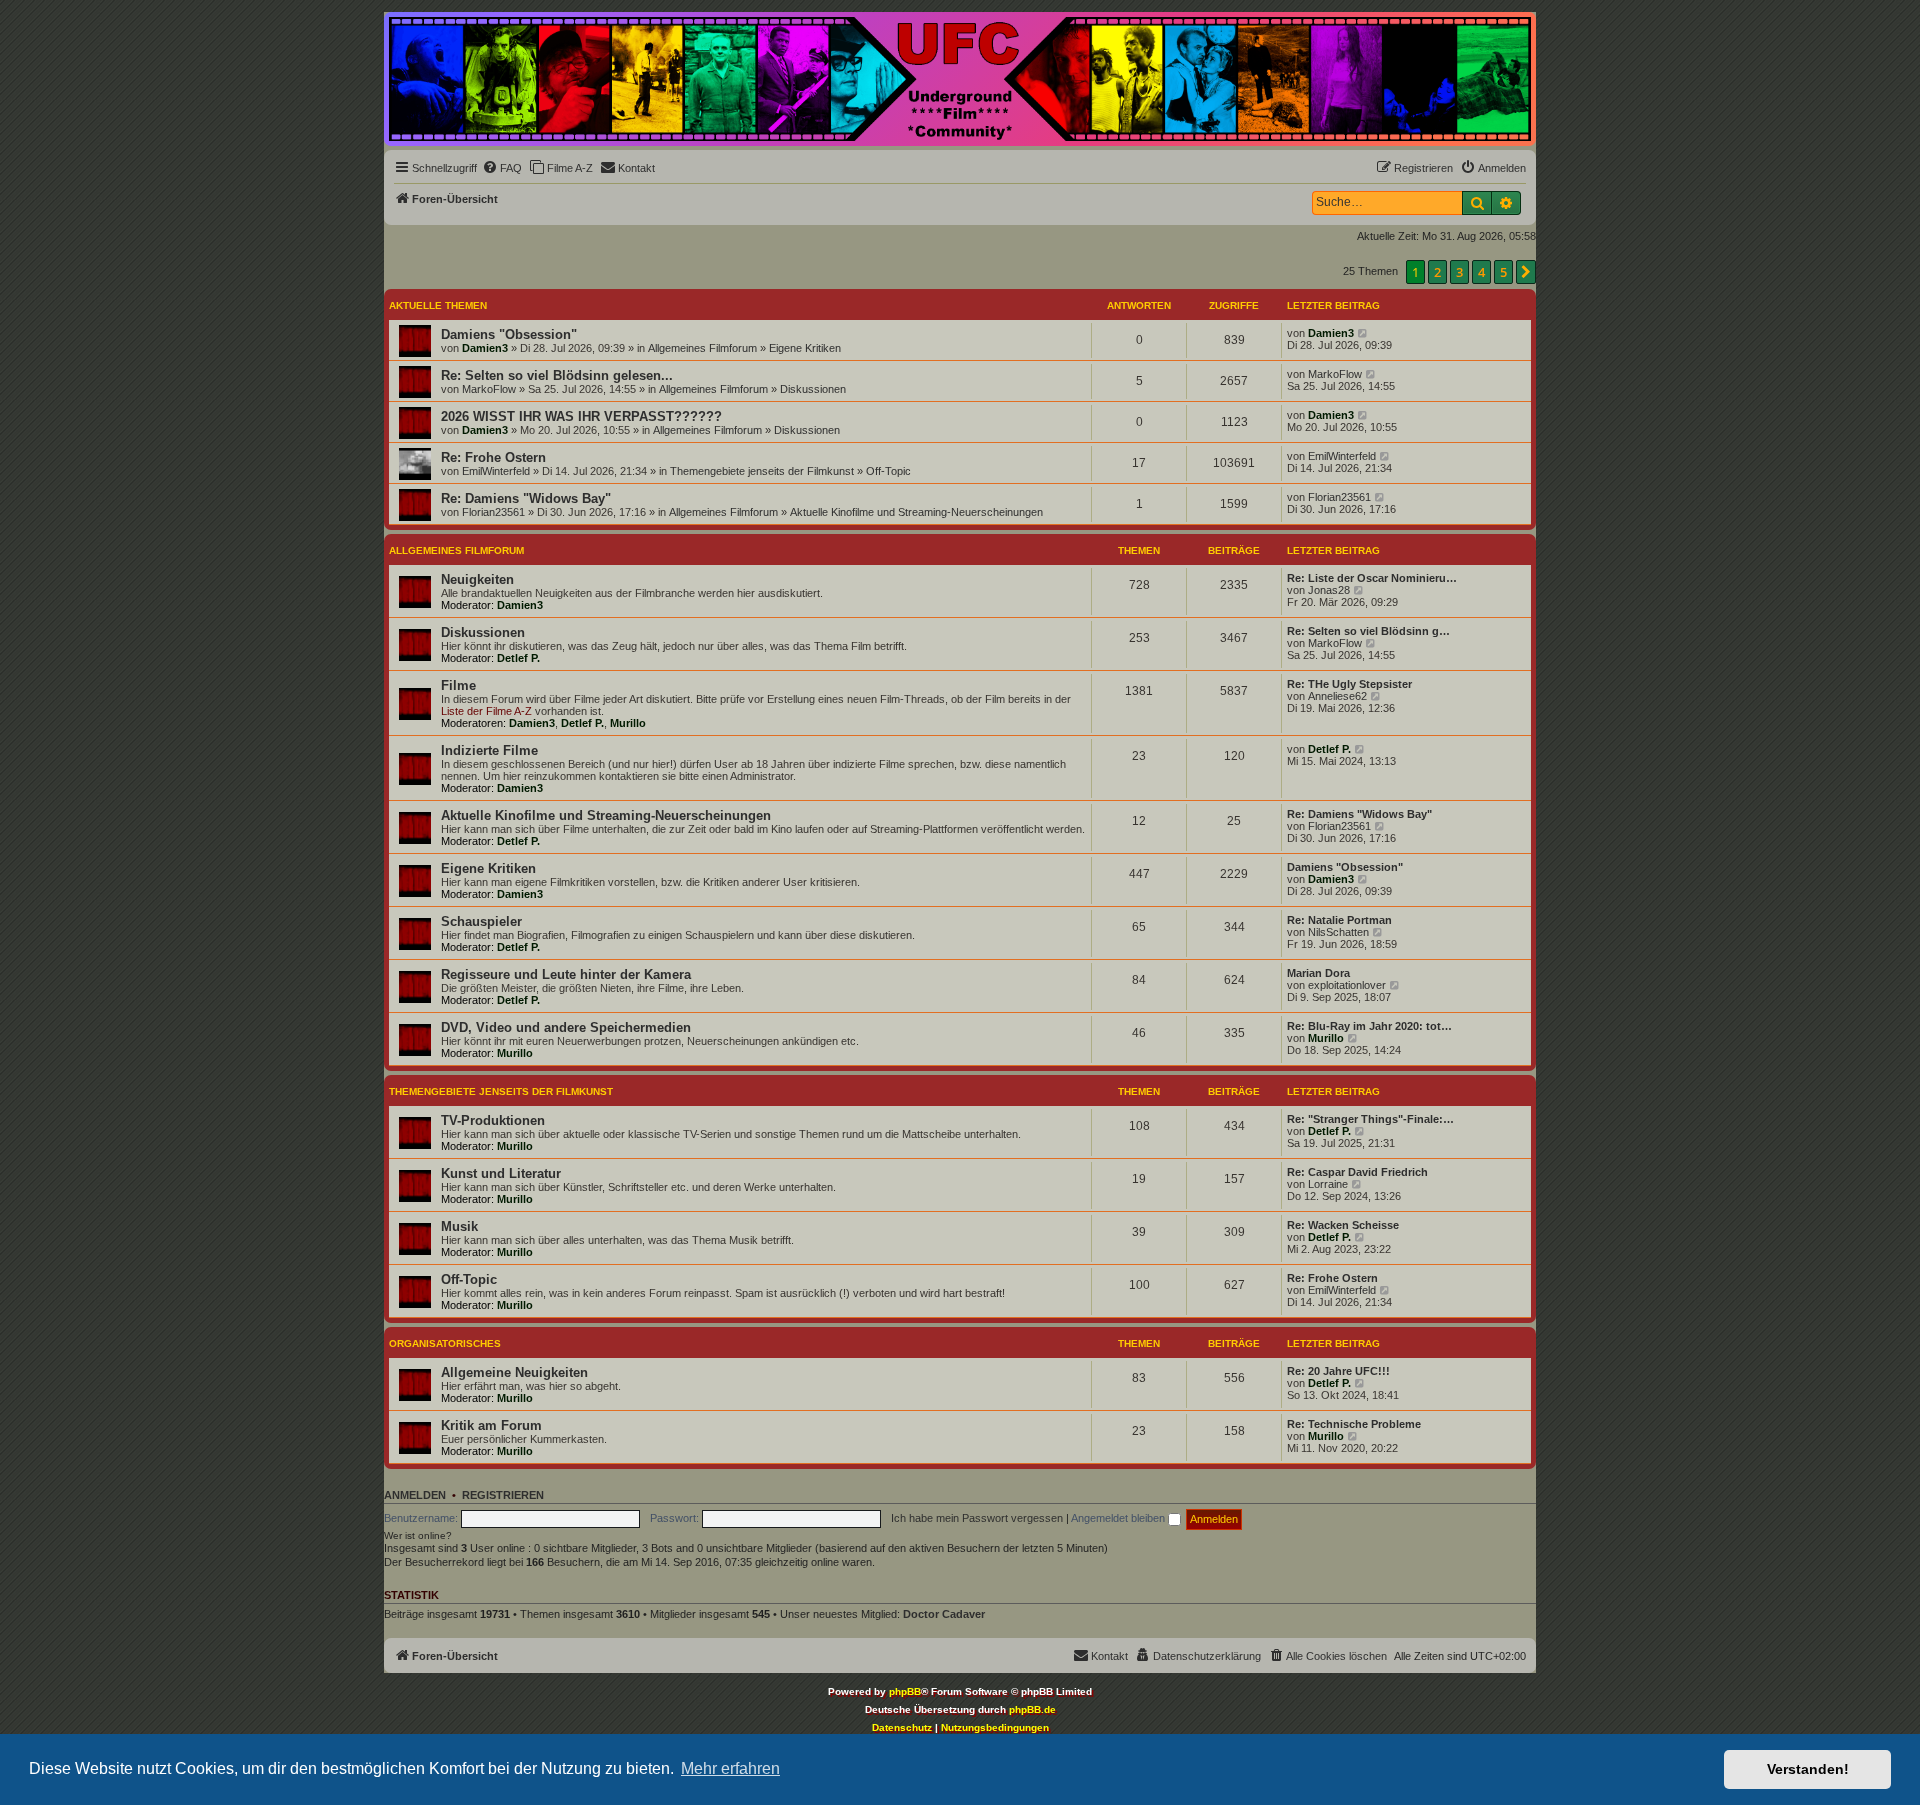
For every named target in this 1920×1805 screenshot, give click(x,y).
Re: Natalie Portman (1339, 920)
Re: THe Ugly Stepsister (1349, 684)
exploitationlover (1347, 985)
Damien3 (485, 348)
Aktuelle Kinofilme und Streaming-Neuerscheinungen (916, 512)
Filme (458, 685)
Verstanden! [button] (1808, 1769)
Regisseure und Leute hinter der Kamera (566, 974)
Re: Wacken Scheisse (1343, 1225)
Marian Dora (1318, 973)
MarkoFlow (489, 389)
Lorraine (1328, 1184)
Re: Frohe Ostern (493, 457)
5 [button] (1503, 272)
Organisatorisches (445, 1343)
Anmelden (415, 1495)
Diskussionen (813, 389)
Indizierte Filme (489, 750)
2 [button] (1437, 272)
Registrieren (503, 1495)
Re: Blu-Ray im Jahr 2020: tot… (1369, 1026)
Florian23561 (493, 512)
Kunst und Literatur (501, 1173)
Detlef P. (518, 658)
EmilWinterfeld (496, 471)
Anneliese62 (1337, 696)
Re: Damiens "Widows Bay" (526, 498)
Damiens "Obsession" (509, 334)
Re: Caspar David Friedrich (1357, 1172)
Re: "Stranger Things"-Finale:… (1370, 1119)
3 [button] (1459, 272)
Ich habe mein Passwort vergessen (977, 1518)
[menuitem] (502, 168)
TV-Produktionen (493, 1120)
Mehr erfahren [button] (730, 1768)
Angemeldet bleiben (1119, 1518)
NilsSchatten (1338, 932)
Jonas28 (1329, 590)
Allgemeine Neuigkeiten (514, 1372)
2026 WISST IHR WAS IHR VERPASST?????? (581, 416)
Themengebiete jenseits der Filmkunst (762, 471)
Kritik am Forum (491, 1425)
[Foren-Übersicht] (960, 79)
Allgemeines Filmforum (702, 348)
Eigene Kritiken (805, 348)
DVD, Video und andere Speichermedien (566, 1027)
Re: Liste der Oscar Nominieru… (1372, 578)
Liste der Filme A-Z (486, 711)
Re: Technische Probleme (1354, 1424)
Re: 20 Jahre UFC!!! (1338, 1371)
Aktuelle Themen (438, 305)
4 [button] (1481, 272)
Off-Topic (888, 471)
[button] (1526, 272)
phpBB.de (1032, 1709)
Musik (459, 1226)
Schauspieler (481, 921)
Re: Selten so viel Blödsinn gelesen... (557, 375)
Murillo (628, 723)
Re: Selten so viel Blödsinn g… (1368, 631)
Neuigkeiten (477, 579)
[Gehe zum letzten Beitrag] (1363, 333)
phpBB (905, 1691)
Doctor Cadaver (944, 1614)
